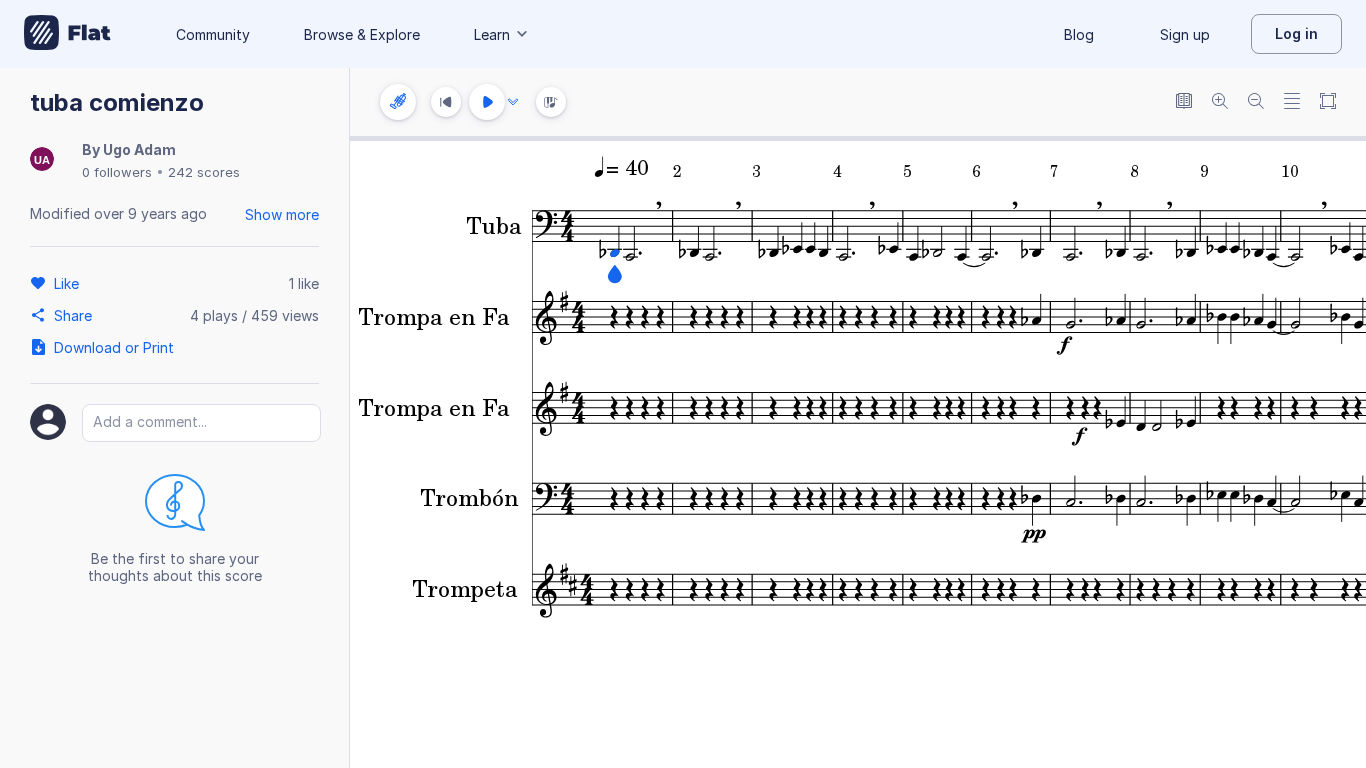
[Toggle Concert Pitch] (1184, 102)
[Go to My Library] (67, 34)
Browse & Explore (362, 34)
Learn (492, 34)
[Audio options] (513, 102)
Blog (1079, 34)
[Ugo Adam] (42, 160)
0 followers (117, 172)
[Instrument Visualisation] (551, 102)
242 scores (204, 172)
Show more (282, 214)
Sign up (1185, 34)
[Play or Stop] (487, 102)
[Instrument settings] (398, 102)
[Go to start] (446, 102)
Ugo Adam (139, 149)
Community (213, 34)
